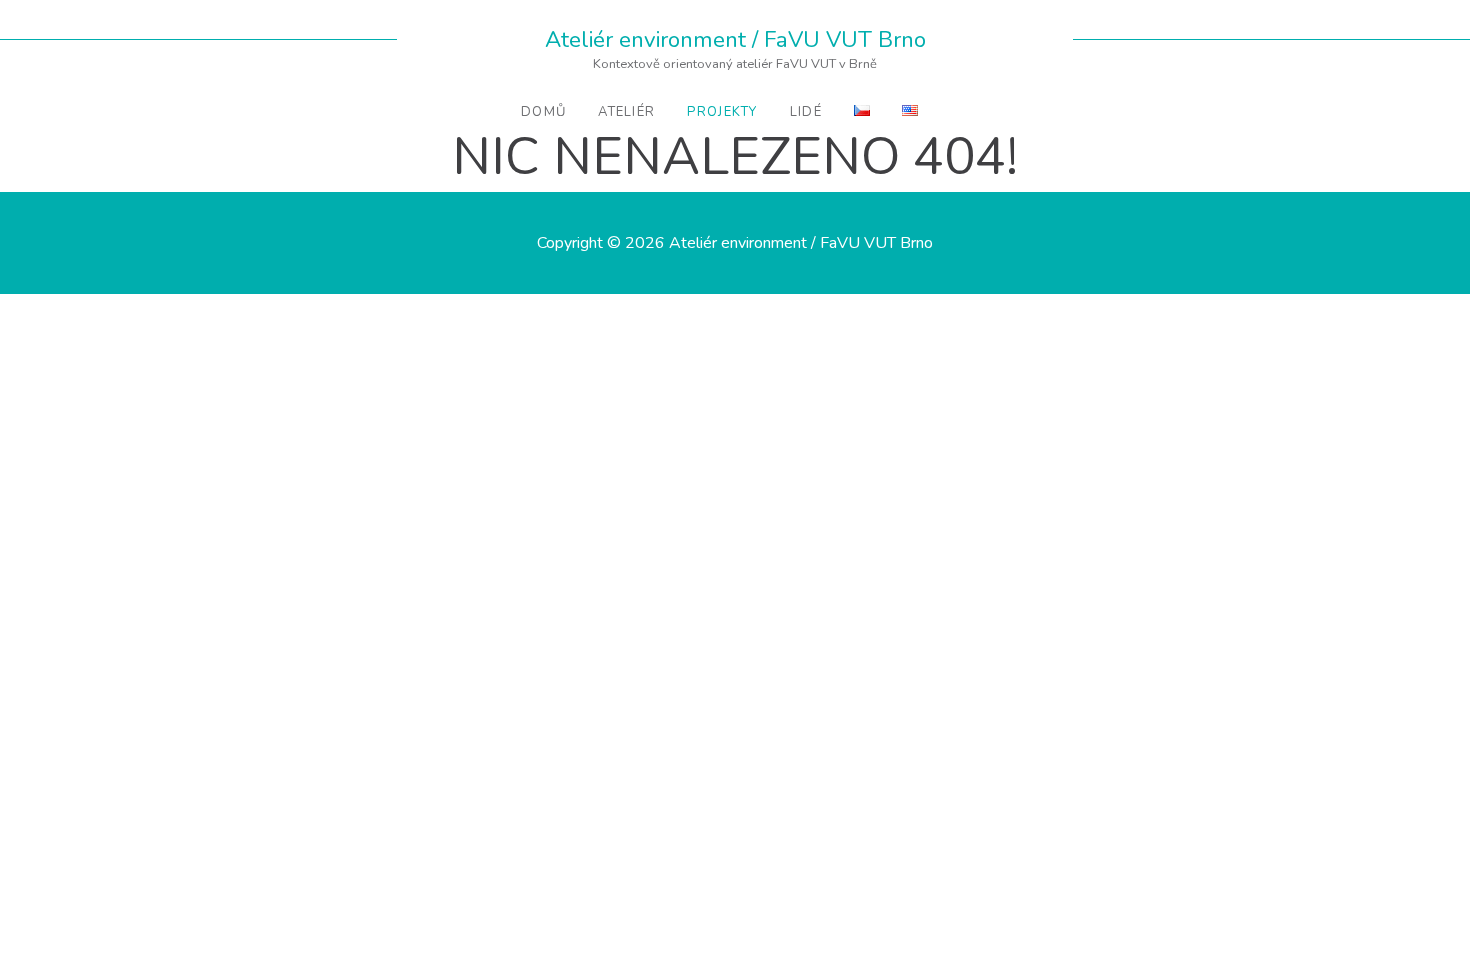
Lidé (806, 112)
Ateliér (626, 112)
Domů (543, 112)
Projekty (722, 112)
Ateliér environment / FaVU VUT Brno (735, 39)
